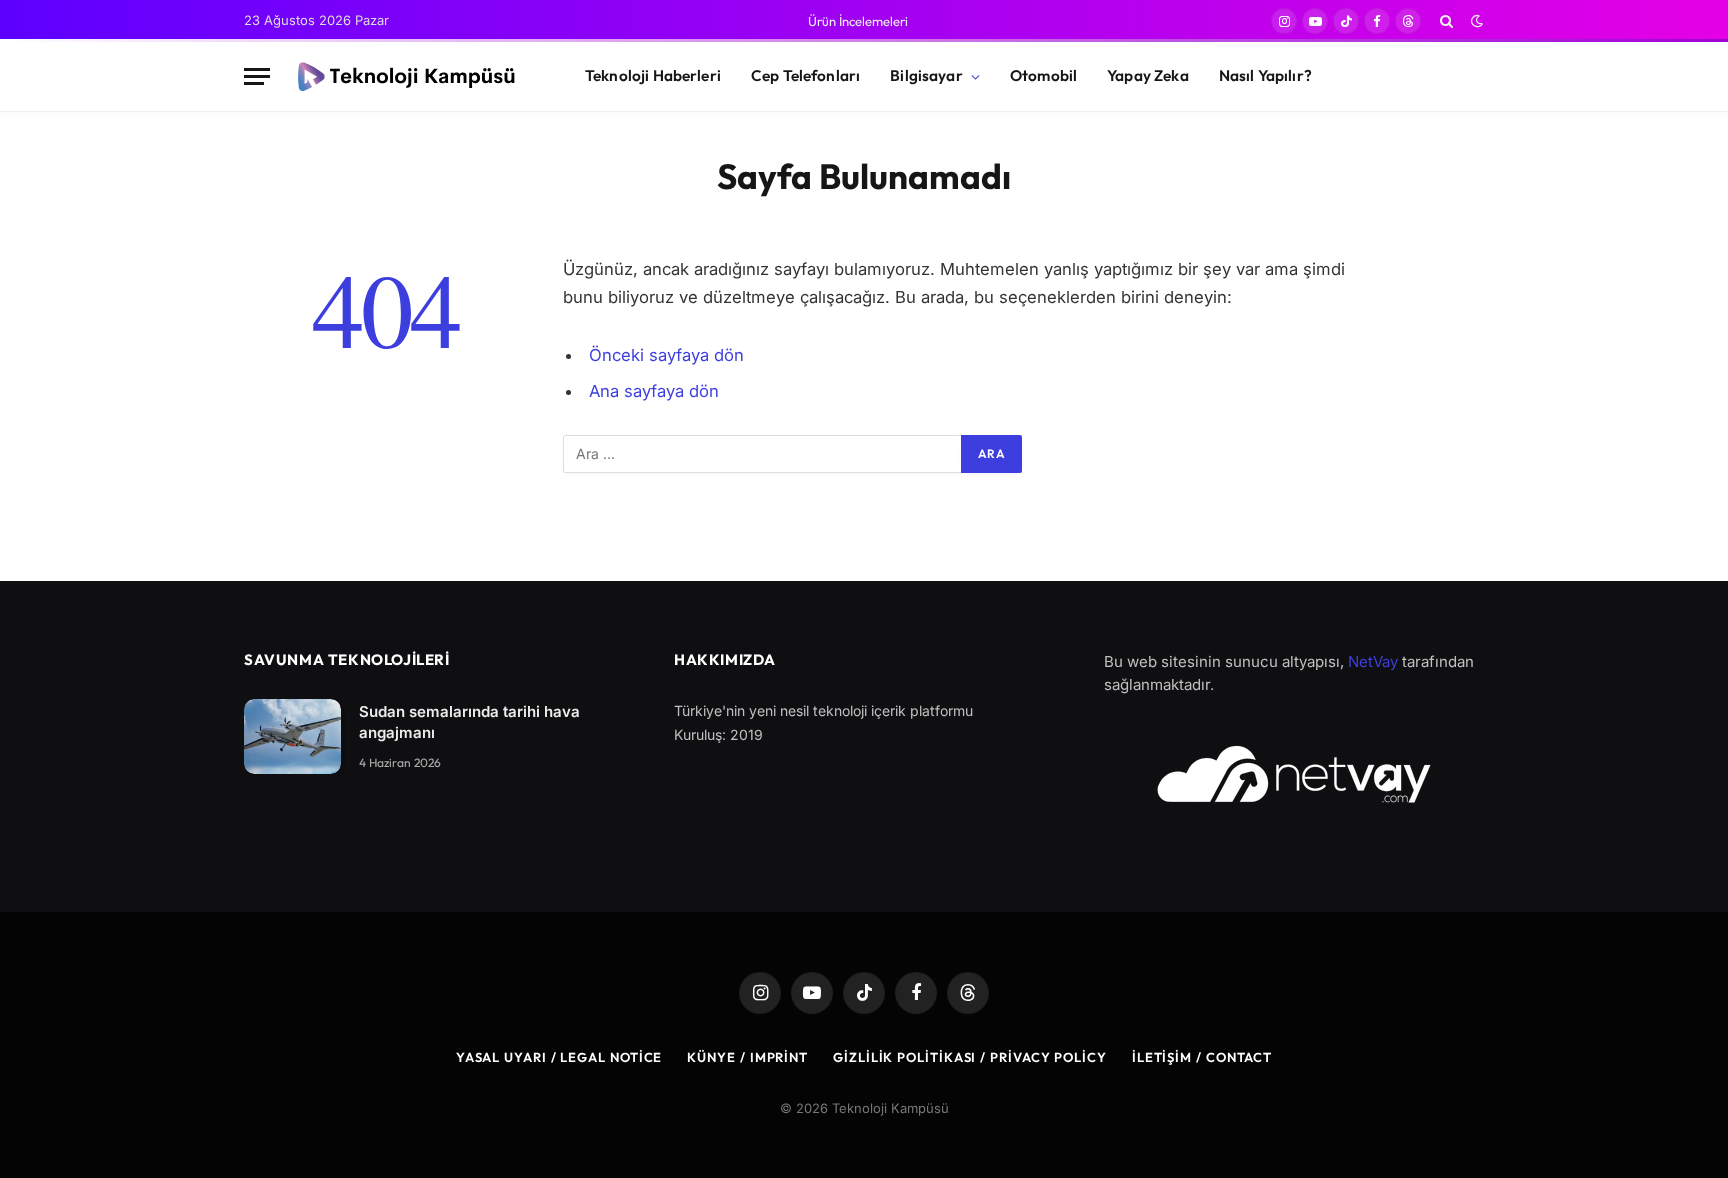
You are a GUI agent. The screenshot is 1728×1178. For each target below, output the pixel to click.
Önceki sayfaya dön (666, 355)
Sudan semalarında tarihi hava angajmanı (469, 722)
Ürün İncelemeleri (858, 21)
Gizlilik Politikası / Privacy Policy (970, 1057)
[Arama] (1446, 21)
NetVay (1373, 661)
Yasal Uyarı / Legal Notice (559, 1057)
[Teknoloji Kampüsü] (410, 77)
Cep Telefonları (805, 75)
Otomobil (1043, 75)
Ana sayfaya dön (654, 391)
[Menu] (257, 76)
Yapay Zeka (1148, 75)
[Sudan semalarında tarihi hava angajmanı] (292, 736)
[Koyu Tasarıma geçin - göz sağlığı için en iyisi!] (1475, 21)
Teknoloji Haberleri (653, 75)
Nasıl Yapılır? (1265, 75)
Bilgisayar (926, 75)
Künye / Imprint (747, 1057)
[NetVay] (1294, 774)
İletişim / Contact (1202, 1057)
